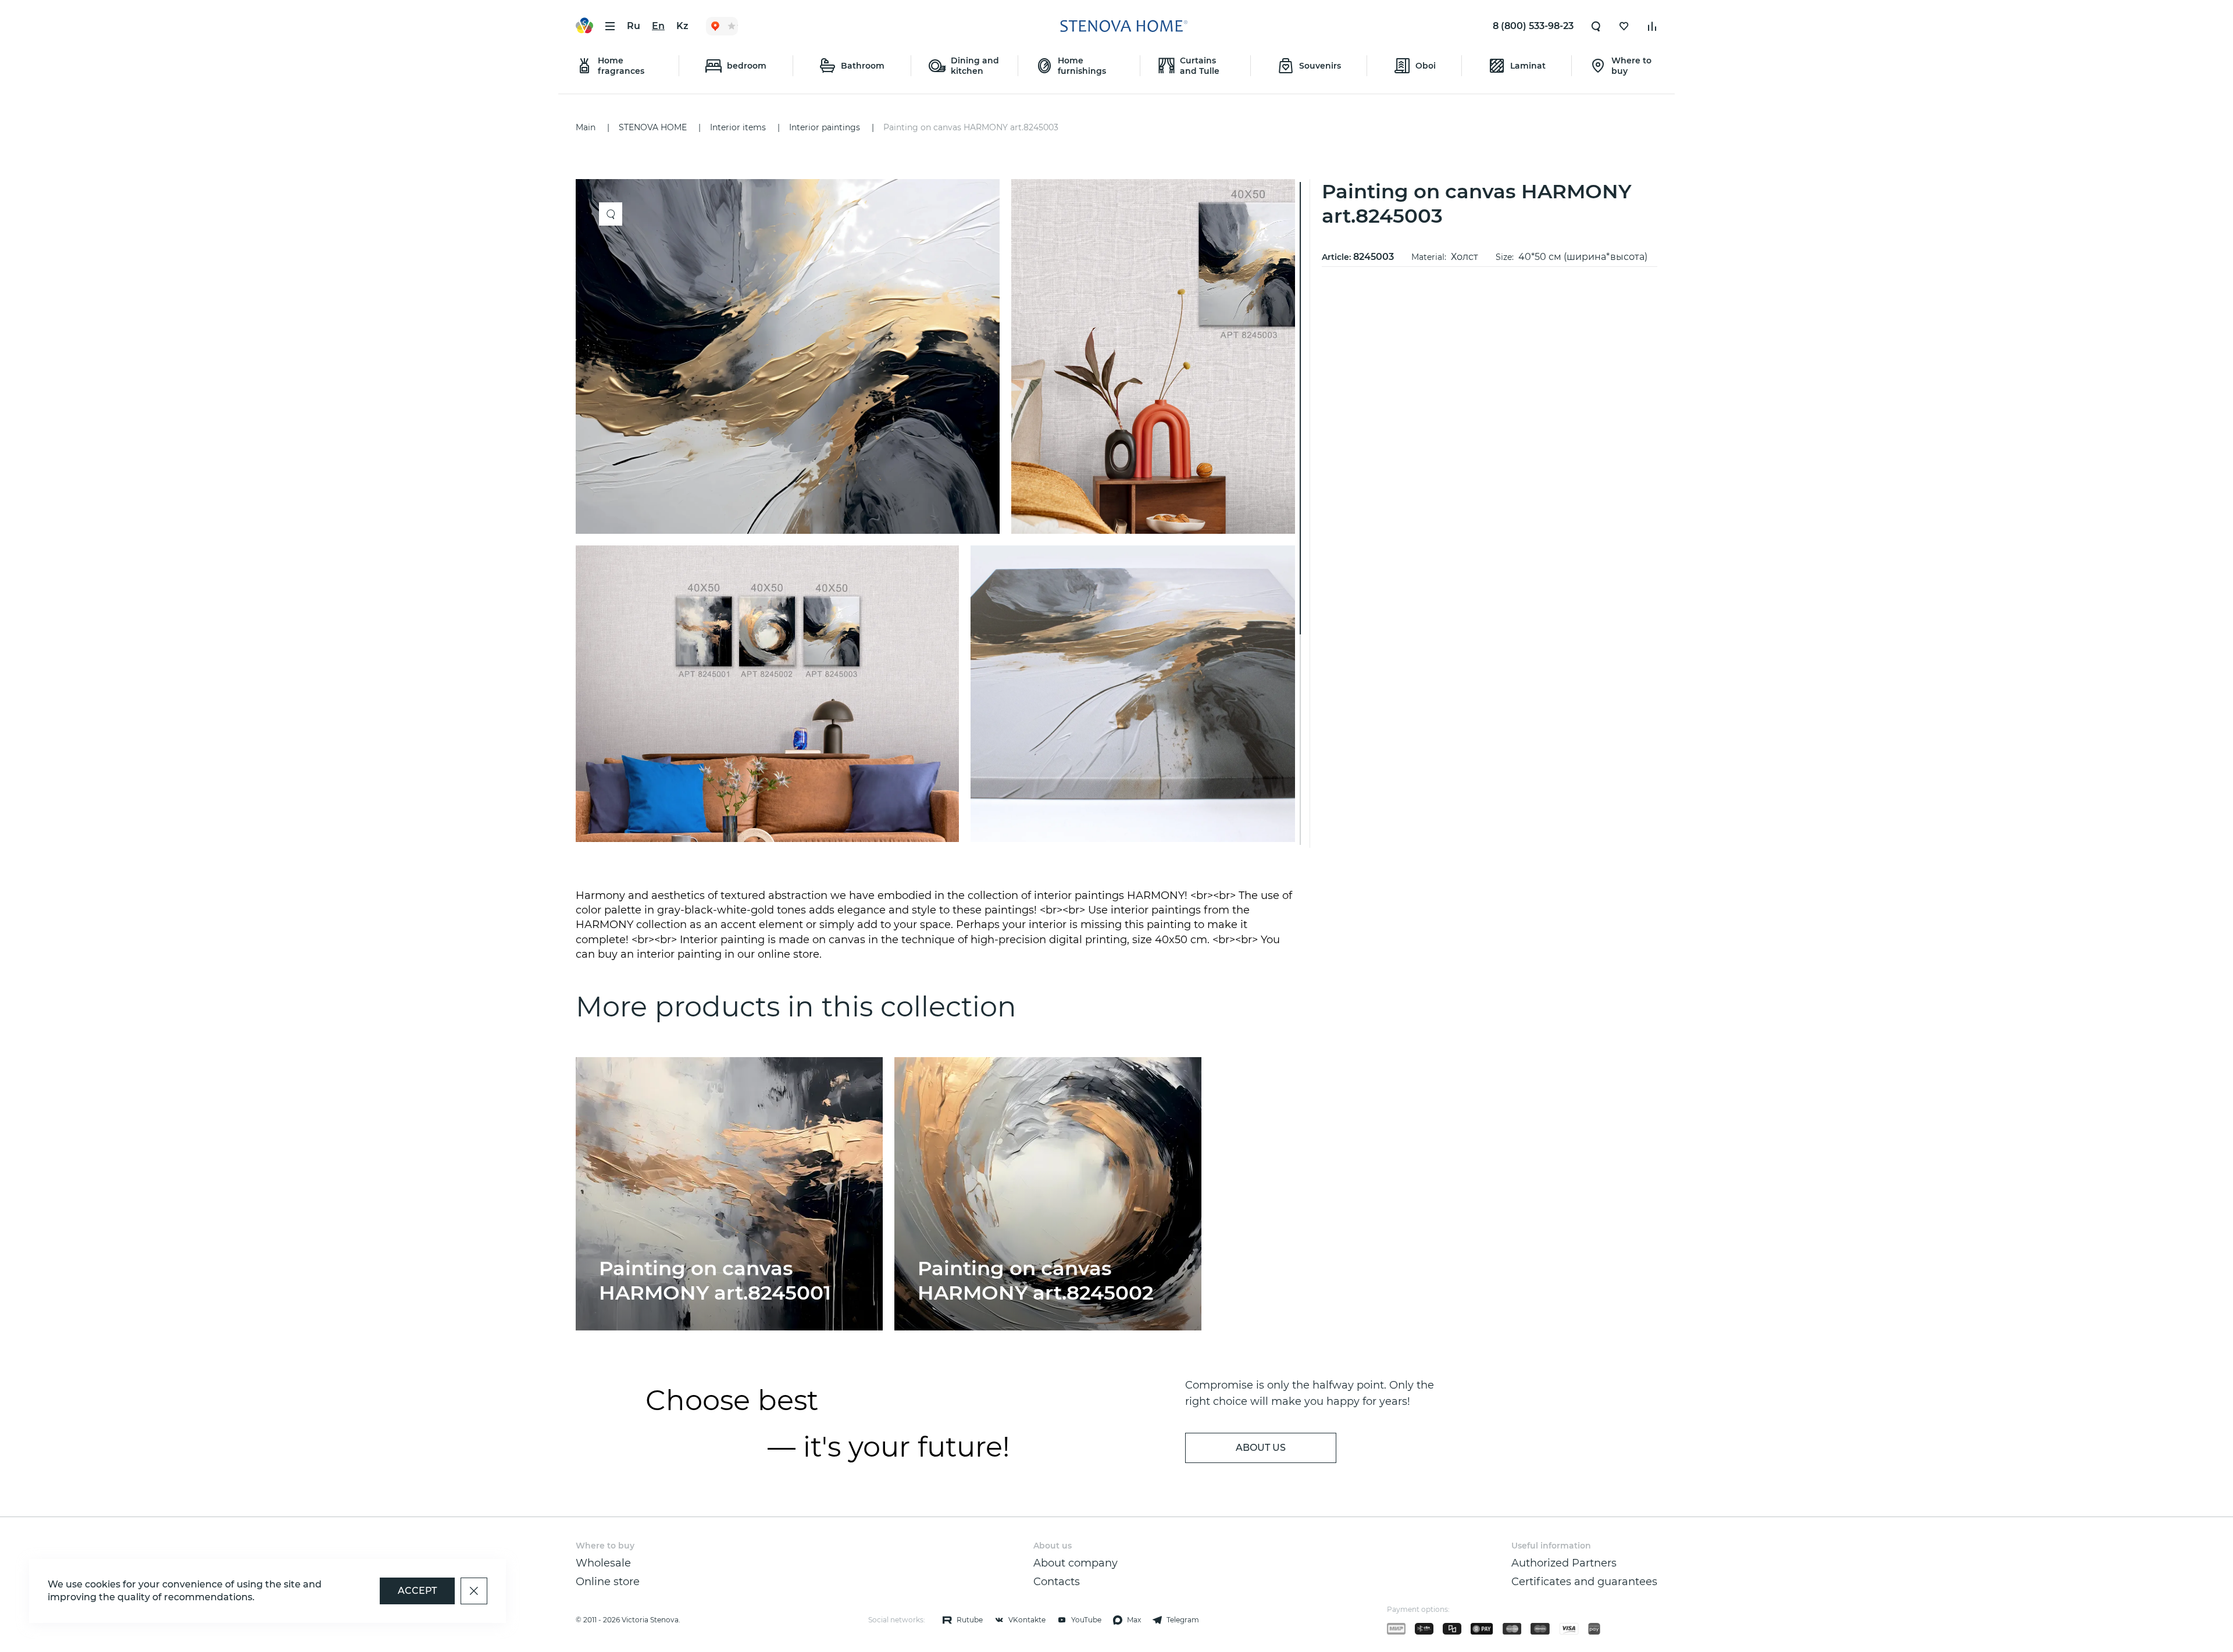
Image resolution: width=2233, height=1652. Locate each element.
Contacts (1057, 1582)
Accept (417, 1591)
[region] (940, 513)
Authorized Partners (1564, 1563)
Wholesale (603, 1563)
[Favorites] (1624, 26)
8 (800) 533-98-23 (1533, 26)
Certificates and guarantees (1584, 1582)
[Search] (1596, 26)
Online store (608, 1582)
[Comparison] (1652, 26)
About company (1076, 1563)
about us (1261, 1448)
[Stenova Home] (1123, 26)
